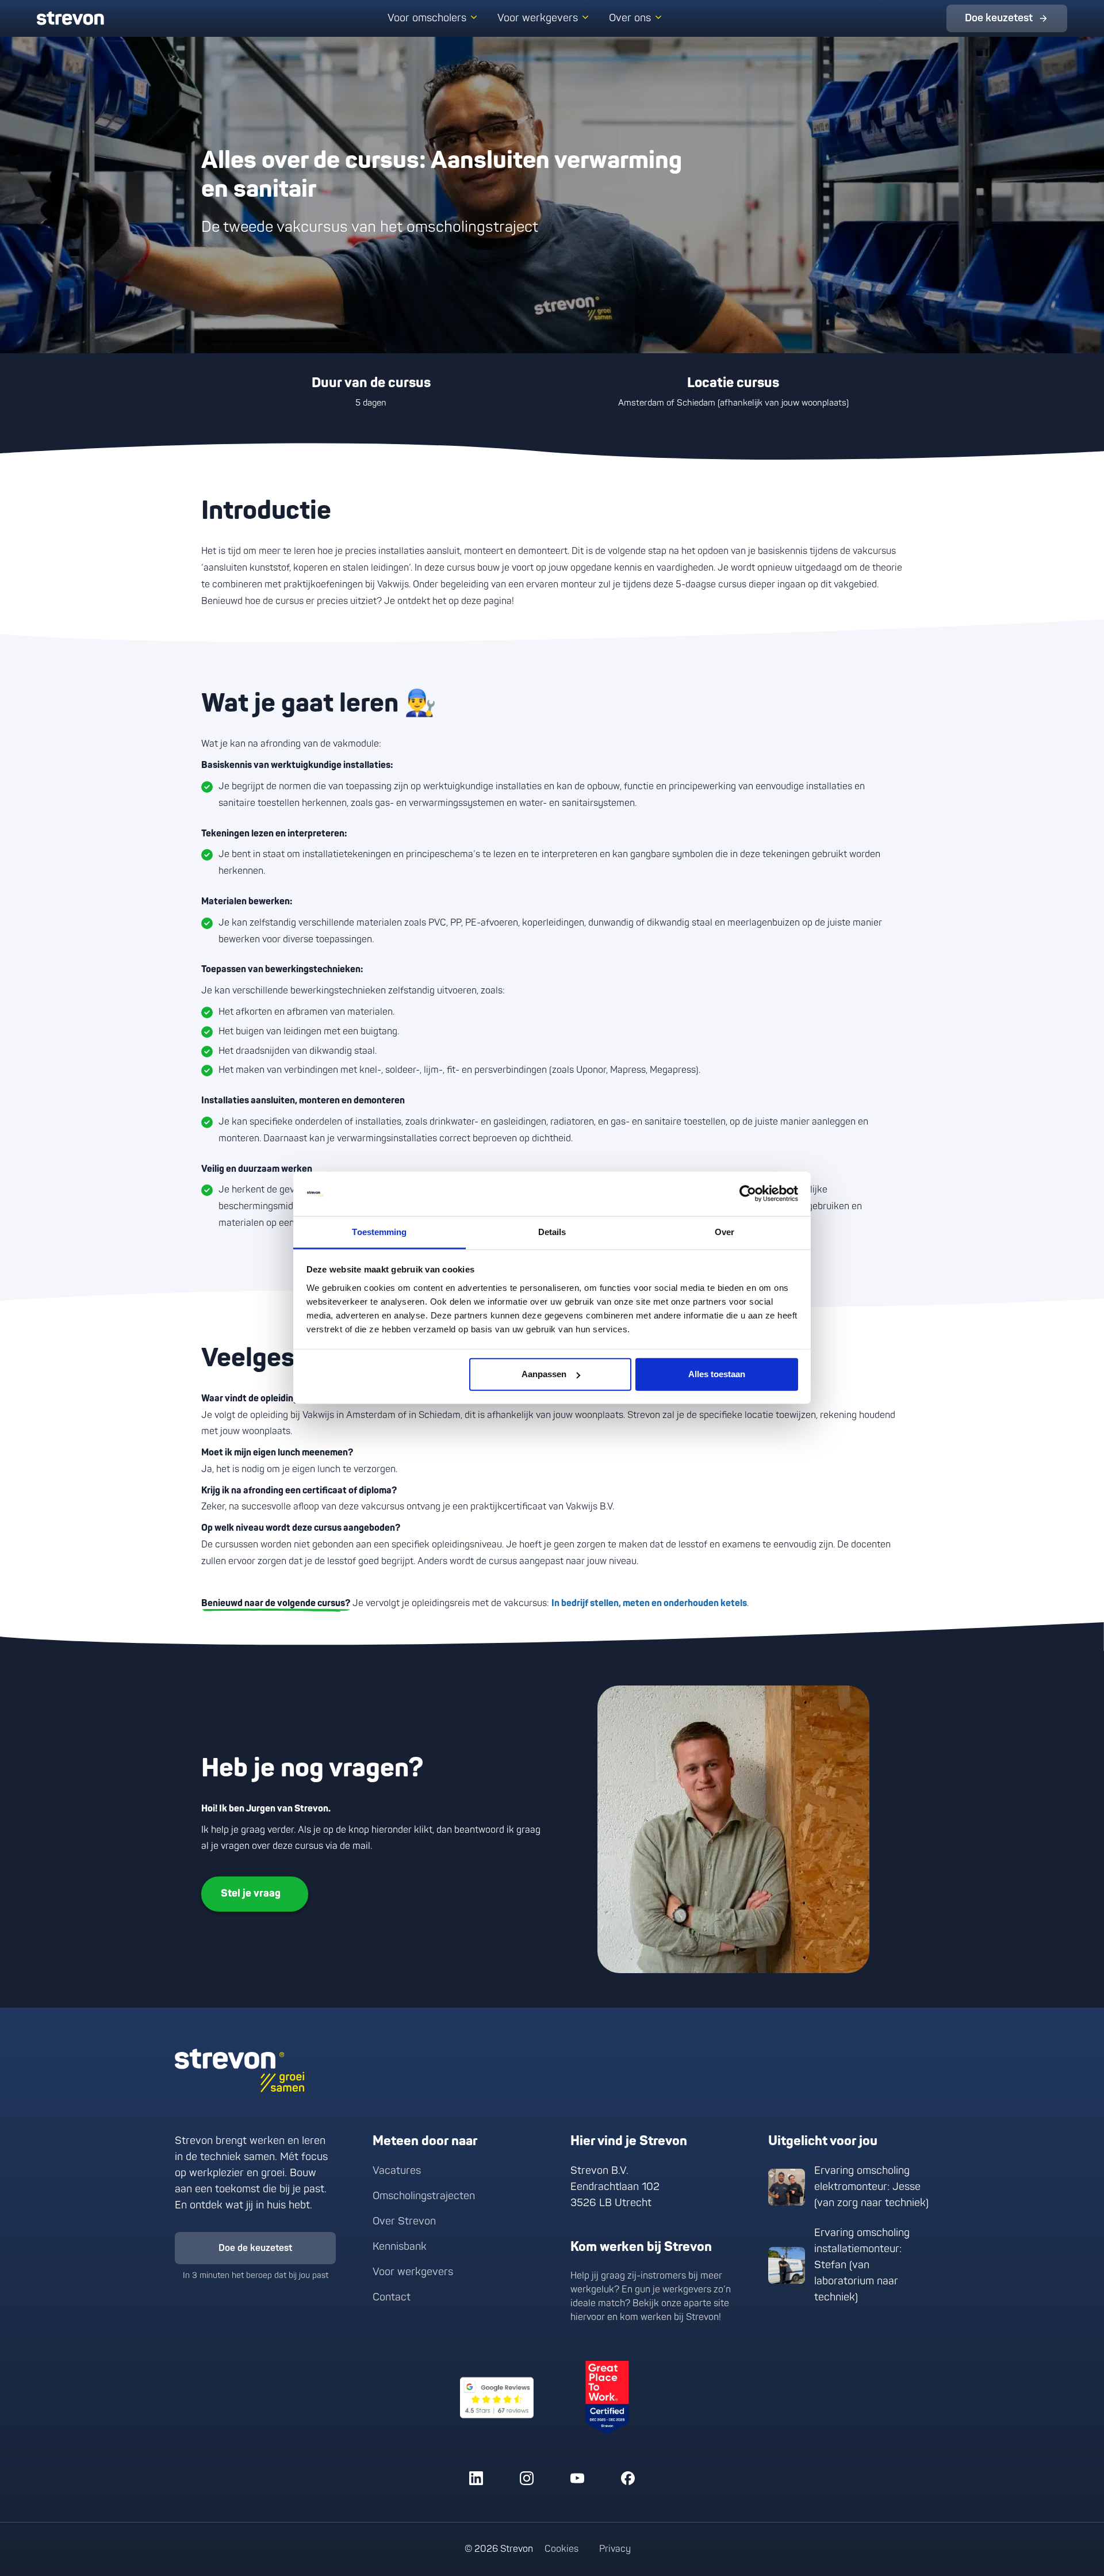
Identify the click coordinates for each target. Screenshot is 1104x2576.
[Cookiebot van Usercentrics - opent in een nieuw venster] (748, 1194)
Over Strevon (404, 2221)
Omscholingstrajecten (424, 2196)
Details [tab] (552, 1232)
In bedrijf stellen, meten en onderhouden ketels (649, 1603)
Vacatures (397, 2171)
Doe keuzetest (999, 18)
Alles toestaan (717, 1374)
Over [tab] (724, 1232)
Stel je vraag (251, 1893)
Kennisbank (400, 2247)
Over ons (630, 18)
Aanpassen (544, 1374)
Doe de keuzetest (255, 2248)
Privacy (615, 2549)
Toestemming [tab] (379, 1232)
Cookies (561, 2549)
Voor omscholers (427, 18)
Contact (392, 2297)
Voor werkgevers (538, 18)
